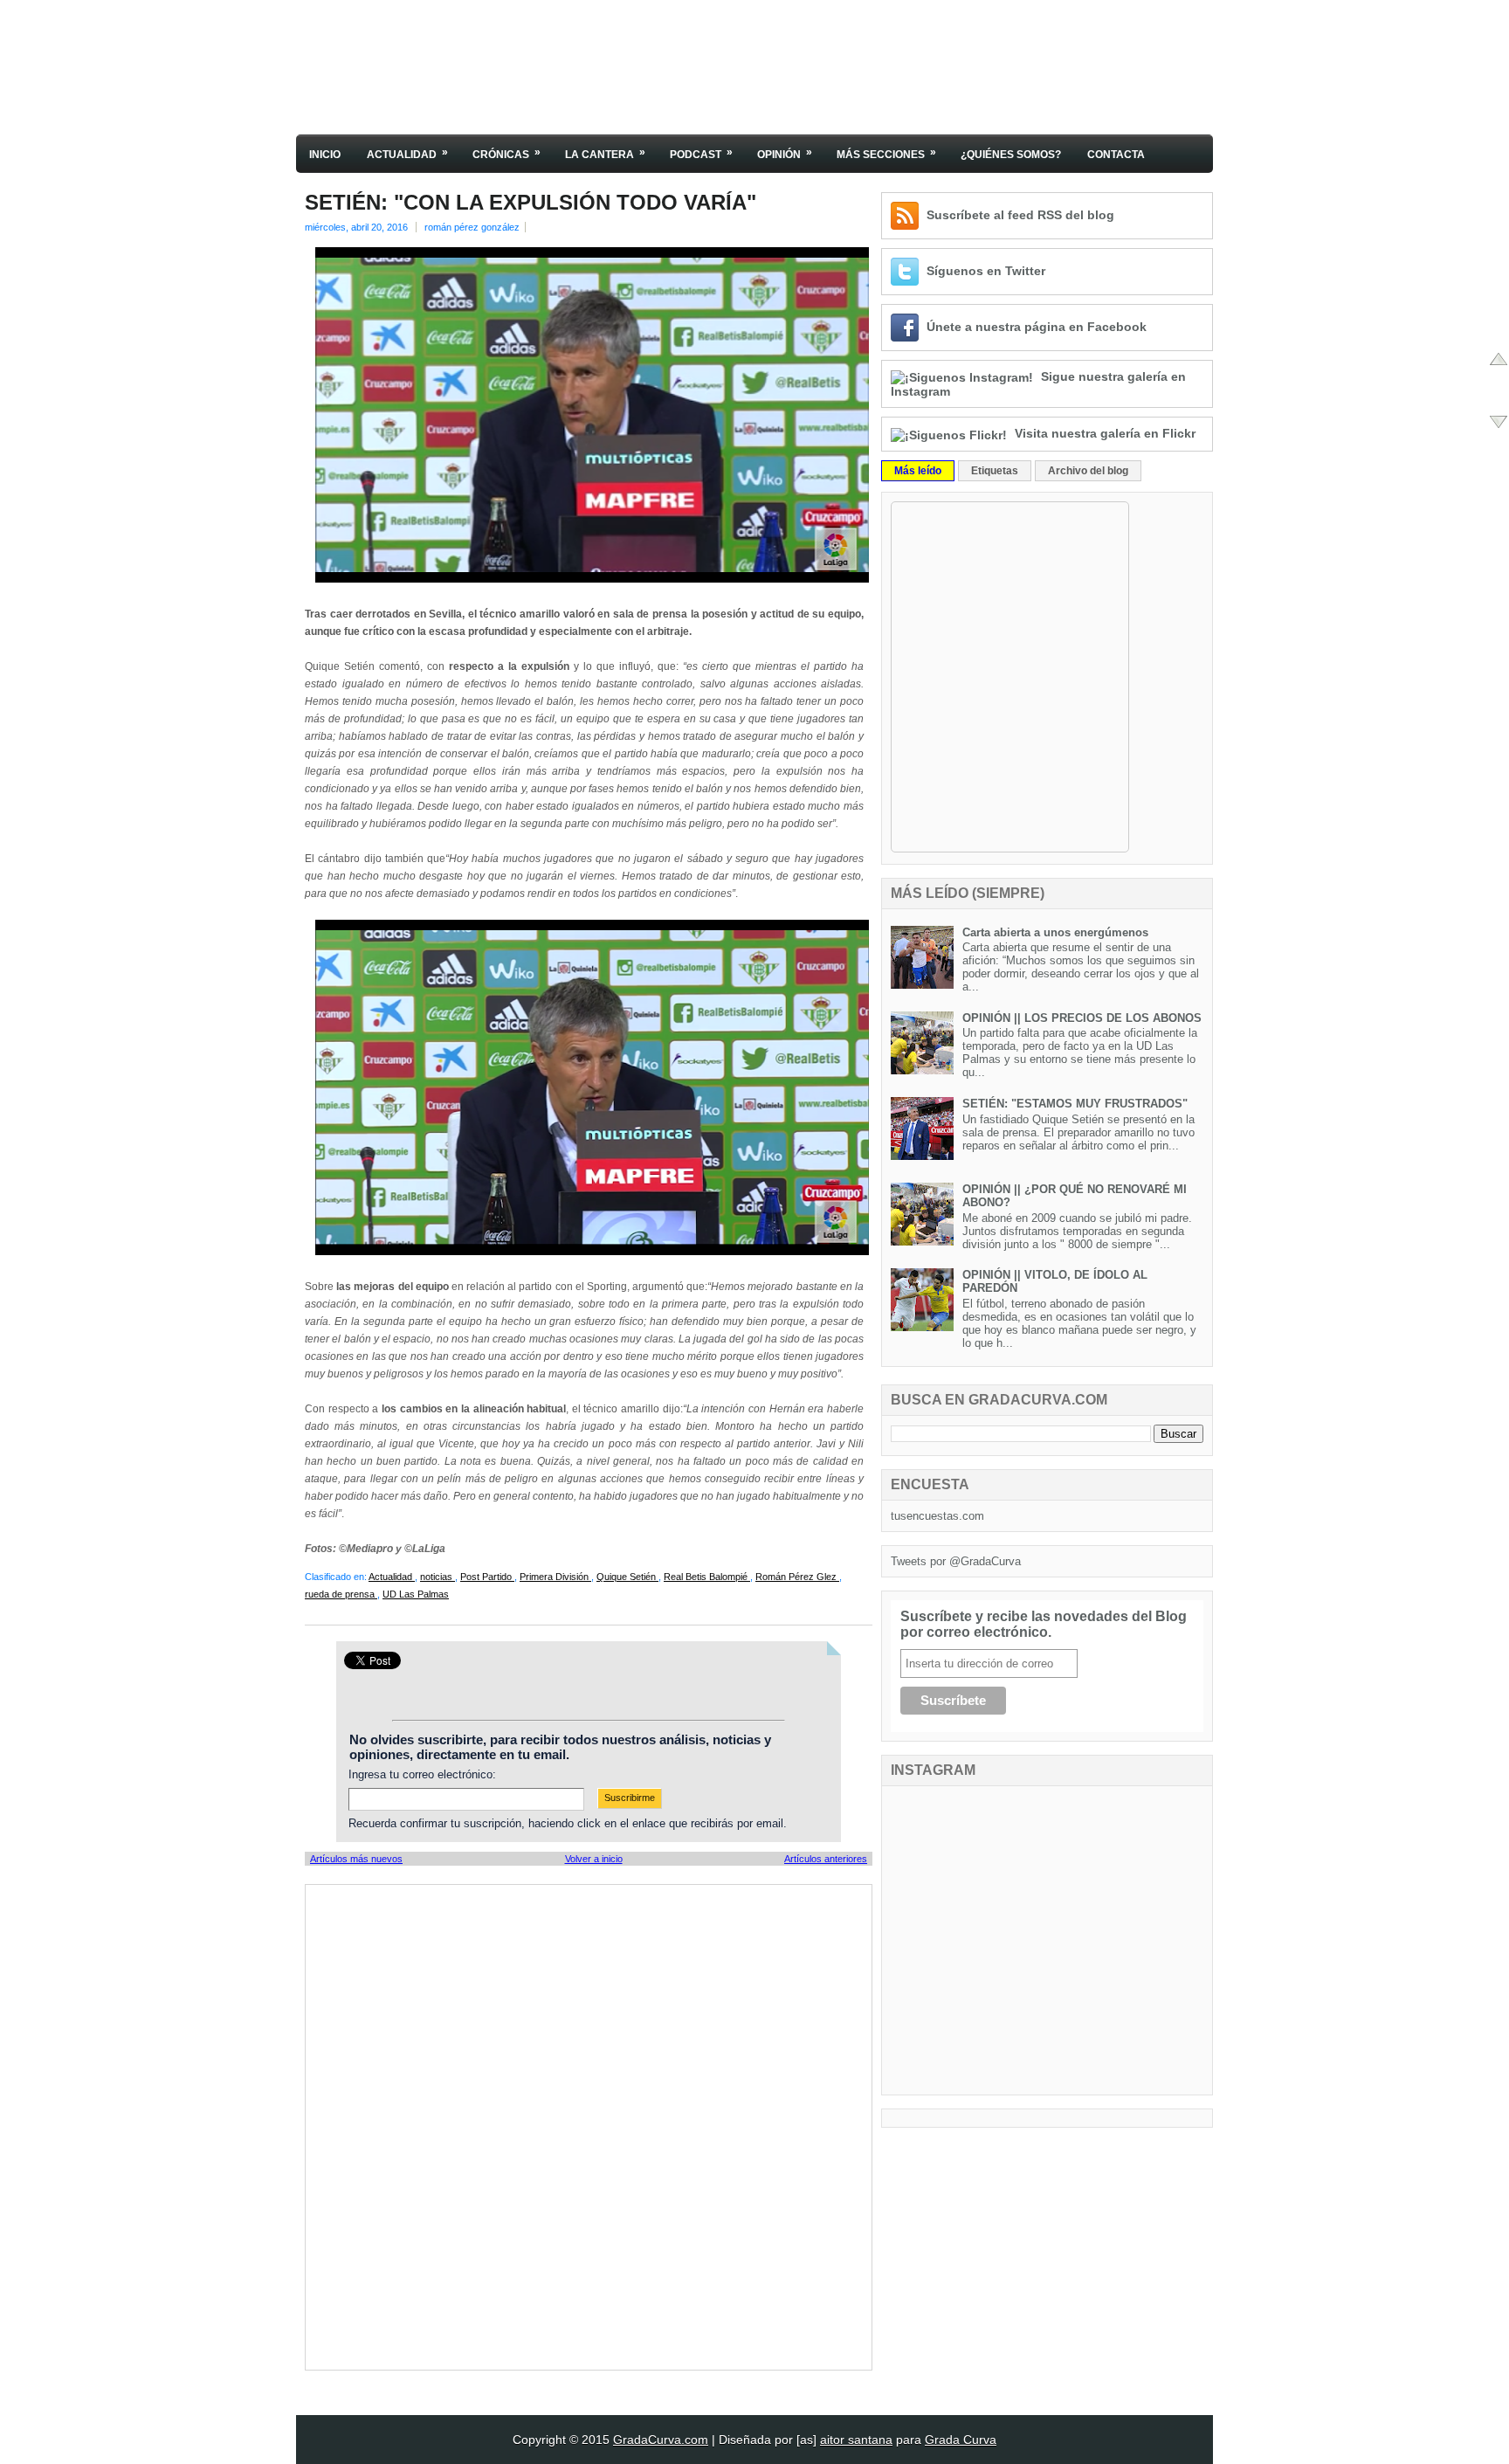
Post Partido (487, 1577)
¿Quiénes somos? (1011, 155)
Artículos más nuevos (356, 1859)
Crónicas (506, 153)
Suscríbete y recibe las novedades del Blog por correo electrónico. (1044, 1624)
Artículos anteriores (826, 1859)
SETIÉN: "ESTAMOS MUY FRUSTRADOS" (1075, 1104)
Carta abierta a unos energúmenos (1055, 932)
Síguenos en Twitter (986, 271)
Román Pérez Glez (797, 1577)
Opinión (785, 153)
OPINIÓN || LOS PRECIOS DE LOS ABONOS (1082, 1018)
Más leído (918, 471)
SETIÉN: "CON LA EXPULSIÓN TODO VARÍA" (531, 203)
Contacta (1116, 155)
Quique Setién (627, 1577)
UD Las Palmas (416, 1594)
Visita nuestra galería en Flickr (1105, 433)
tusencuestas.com (937, 1516)
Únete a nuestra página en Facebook (1037, 327)
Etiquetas (995, 471)
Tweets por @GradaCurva (956, 1561)
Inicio (325, 155)
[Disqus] (589, 2126)
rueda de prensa (341, 1594)
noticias (438, 1577)
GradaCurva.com (661, 2440)
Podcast (701, 153)
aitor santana (856, 2440)
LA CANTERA (605, 153)
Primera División (555, 1577)
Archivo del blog (1088, 471)
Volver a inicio (594, 1859)
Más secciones (886, 153)
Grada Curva (961, 2440)
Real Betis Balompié (707, 1577)
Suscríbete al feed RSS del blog (1020, 215)
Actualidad (407, 153)
